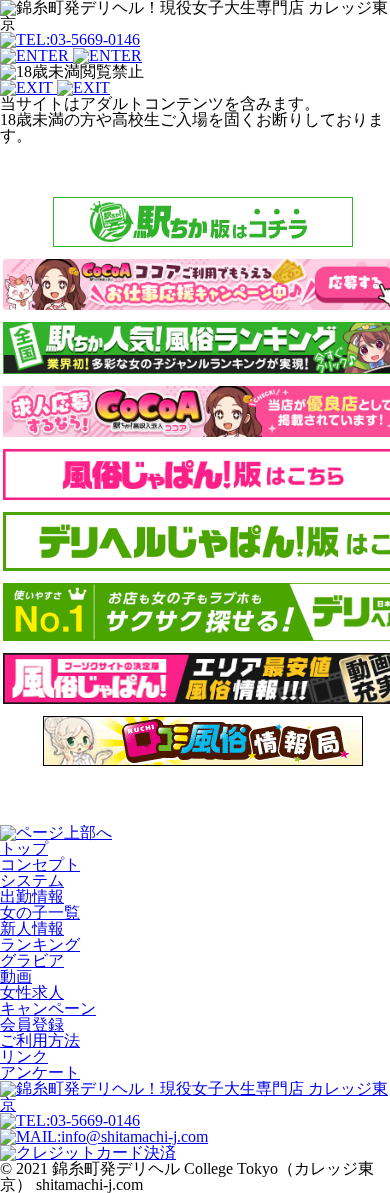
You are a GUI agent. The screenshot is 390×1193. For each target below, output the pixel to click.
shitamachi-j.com (89, 1184)
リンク (24, 1056)
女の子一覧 (40, 912)
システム (32, 880)
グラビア (32, 960)
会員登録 (32, 1024)
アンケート (40, 1072)
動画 (16, 976)
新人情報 (32, 928)
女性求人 (32, 992)
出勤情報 (32, 896)
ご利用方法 (40, 1040)
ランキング (40, 944)
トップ (24, 848)
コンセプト (40, 864)
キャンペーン (48, 1008)
